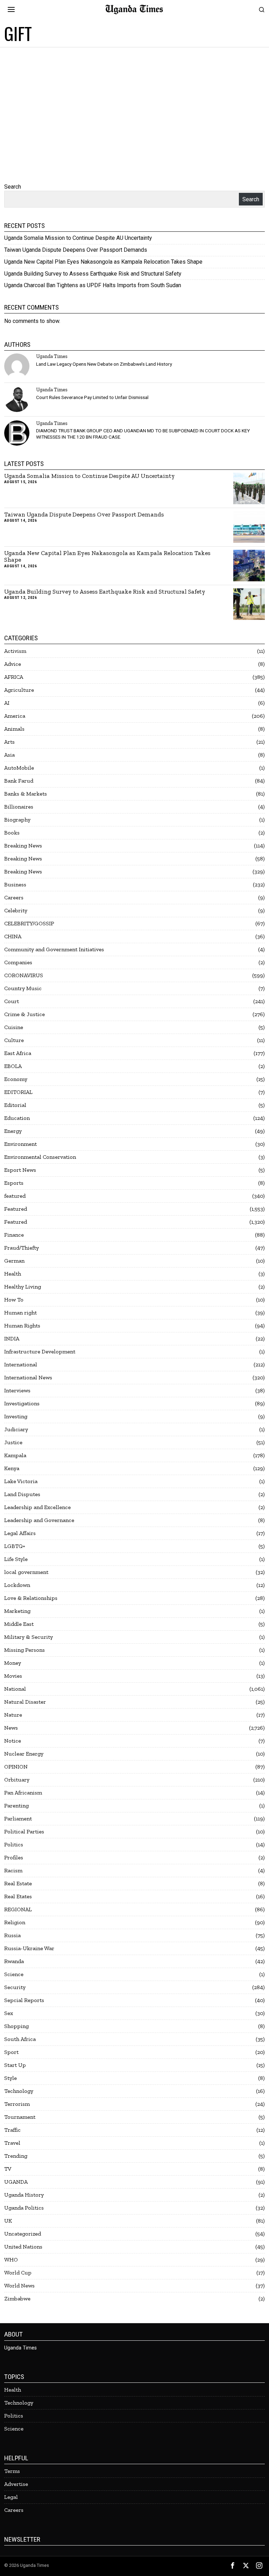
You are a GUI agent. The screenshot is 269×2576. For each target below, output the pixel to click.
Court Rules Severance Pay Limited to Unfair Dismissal (92, 397)
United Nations (23, 2247)
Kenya (12, 1468)
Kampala (15, 1455)
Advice (13, 664)
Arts (9, 742)
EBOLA (13, 1066)
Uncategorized (23, 2234)
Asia (9, 755)
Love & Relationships (31, 1598)
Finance (14, 1235)
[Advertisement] (134, 100)
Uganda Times (52, 356)
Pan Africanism (23, 1793)
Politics (14, 1844)
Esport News (20, 1170)
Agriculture (19, 690)
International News (28, 1377)
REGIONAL (18, 1909)
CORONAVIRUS (24, 975)
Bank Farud (19, 781)
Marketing (17, 1611)
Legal (11, 2497)
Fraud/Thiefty (22, 1248)
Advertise (16, 2484)
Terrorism (17, 2104)
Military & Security (29, 1637)
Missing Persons (25, 1650)
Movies (13, 1676)
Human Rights (22, 1326)
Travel (12, 2143)
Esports (14, 1183)
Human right (20, 1313)
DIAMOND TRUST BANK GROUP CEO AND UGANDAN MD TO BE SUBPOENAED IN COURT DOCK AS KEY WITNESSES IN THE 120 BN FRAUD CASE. (143, 434)
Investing (16, 1416)
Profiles (14, 1857)
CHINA (13, 936)
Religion (15, 1922)
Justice (13, 1442)
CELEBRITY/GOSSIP (29, 923)
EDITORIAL (18, 1092)
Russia (12, 1935)
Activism (15, 651)
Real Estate (18, 1883)
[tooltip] (17, 366)
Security (15, 1987)
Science (14, 1974)
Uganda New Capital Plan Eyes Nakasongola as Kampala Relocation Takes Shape (103, 262)
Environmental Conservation (40, 1157)
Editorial (15, 1105)
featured (15, 1196)
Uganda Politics (24, 2208)
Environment (20, 1144)
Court (12, 1001)
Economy (16, 1079)
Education (17, 1118)
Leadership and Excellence (37, 1507)
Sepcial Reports (24, 2000)
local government (26, 1572)
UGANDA (16, 2182)
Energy (13, 1131)
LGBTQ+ (15, 1546)
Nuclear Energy (24, 1754)
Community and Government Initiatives (54, 949)
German (14, 1261)
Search (13, 187)
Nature (13, 1715)
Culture (14, 1040)
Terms (12, 2471)
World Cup (18, 2273)
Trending (16, 2156)
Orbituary (17, 1780)
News (11, 1728)
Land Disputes (22, 1494)
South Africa (20, 2039)
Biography (17, 820)
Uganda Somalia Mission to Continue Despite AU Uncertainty (78, 238)
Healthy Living (23, 1287)
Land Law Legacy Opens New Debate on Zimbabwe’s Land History (104, 364)
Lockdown (17, 1585)
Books (12, 833)
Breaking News (23, 846)
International (21, 1364)
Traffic (12, 2130)
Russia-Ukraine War (29, 1948)
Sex (9, 2013)
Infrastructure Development (40, 1351)
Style (11, 2078)
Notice (13, 1741)
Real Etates (18, 1896)
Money (13, 1663)
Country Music (23, 988)
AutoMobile (19, 768)
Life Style (16, 1559)
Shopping (16, 2026)
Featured (16, 1209)
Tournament (20, 2117)
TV (8, 2169)
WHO (11, 2260)
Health (13, 1274)
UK (8, 2221)
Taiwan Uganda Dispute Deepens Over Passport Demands (76, 250)
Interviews (17, 1390)
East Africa (18, 1053)
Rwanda (14, 1961)
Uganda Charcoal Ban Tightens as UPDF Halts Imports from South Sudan (93, 285)
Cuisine (14, 1027)
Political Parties (24, 1831)
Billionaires (19, 807)
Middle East (19, 1624)
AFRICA (14, 677)
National (15, 1689)
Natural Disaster (25, 1702)
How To (14, 1300)
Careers (14, 897)
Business (15, 884)
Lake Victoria (21, 1481)
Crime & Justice (25, 1014)
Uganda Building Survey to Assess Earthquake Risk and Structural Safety (93, 274)
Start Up (15, 2065)
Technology (19, 2091)
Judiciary (16, 1429)
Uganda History (24, 2195)
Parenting (16, 1806)
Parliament (18, 1818)
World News (19, 2286)
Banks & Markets (26, 794)
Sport (11, 2052)
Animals (14, 729)
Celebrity (16, 910)
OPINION (16, 1767)
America (15, 716)
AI (7, 703)
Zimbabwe (17, 2298)
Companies (18, 962)
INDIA (12, 1338)
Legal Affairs (20, 1533)
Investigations (22, 1403)
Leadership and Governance (39, 1520)
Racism (13, 1870)
